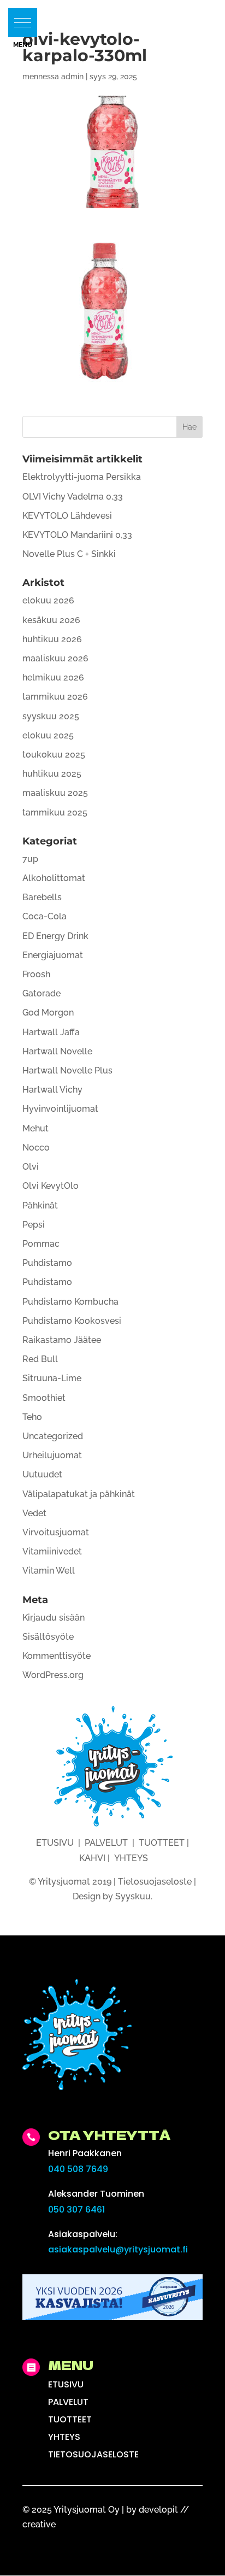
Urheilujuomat (52, 1455)
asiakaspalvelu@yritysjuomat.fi (118, 2249)
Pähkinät (40, 1205)
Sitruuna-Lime (52, 1378)
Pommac (41, 1244)
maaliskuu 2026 (55, 658)
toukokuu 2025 (54, 755)
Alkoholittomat (54, 878)
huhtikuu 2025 (52, 774)
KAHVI (92, 1858)
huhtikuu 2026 (52, 639)
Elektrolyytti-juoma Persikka (82, 477)
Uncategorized (53, 1436)
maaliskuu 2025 (55, 793)
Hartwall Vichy (52, 1090)
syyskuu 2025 (51, 716)
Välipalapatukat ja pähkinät (79, 1494)
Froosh (36, 974)
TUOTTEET (162, 1843)
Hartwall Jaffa (51, 1032)
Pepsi (34, 1225)
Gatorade (42, 993)
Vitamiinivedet (52, 1551)
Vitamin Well (49, 1571)
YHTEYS (131, 1858)
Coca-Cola (45, 916)
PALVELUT (106, 1843)
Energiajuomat (53, 955)
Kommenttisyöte (57, 1656)
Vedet (34, 1513)
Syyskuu (133, 1896)
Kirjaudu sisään (54, 1618)
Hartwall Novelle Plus (67, 1070)
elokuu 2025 (48, 735)
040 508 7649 (78, 2169)
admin (72, 77)
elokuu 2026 (48, 600)
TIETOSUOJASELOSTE (93, 2454)
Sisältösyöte (48, 1637)
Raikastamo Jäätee (62, 1340)
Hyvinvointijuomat (60, 1109)
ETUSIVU (55, 1843)
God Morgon (48, 1013)
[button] (23, 23)
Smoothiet (44, 1398)
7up (30, 859)
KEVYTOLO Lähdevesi (67, 516)
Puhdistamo (47, 1263)
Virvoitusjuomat (56, 1532)
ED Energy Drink (55, 936)
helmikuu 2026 (53, 677)
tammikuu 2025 (55, 812)
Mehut (35, 1128)
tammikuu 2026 (55, 697)
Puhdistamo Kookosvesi (72, 1321)
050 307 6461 (76, 2210)
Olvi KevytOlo (51, 1186)
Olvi (31, 1167)
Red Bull (40, 1359)
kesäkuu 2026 (51, 620)
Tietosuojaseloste (155, 1882)
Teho (32, 1417)
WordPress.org (53, 1675)
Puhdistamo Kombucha (70, 1302)
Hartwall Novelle (57, 1051)
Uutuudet (42, 1474)
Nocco (36, 1148)
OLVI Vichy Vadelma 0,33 (73, 497)
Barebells (42, 897)
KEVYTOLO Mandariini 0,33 (77, 535)
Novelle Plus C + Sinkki (69, 554)
